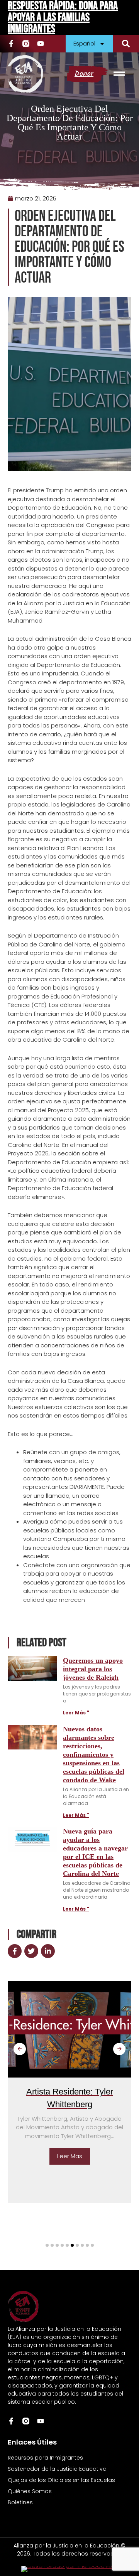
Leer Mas (53, 2156)
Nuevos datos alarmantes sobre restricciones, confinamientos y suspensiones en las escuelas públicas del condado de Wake (94, 1754)
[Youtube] (41, 44)
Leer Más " (76, 1713)
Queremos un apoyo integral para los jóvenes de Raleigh (93, 1669)
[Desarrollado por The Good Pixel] (70, 2569)
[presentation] (20, 2049)
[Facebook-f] (11, 44)
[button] (126, 44)
